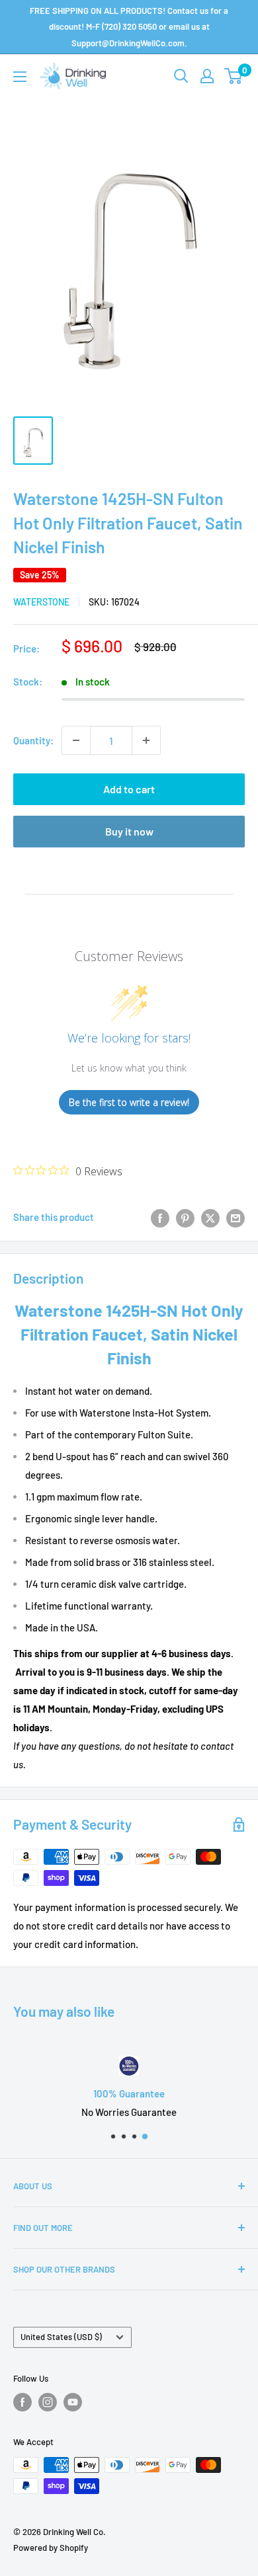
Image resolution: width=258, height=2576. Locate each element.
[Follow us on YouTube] (73, 2402)
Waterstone (41, 602)
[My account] (207, 76)
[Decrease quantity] (76, 740)
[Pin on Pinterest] (185, 1217)
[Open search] (181, 76)
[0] (234, 76)
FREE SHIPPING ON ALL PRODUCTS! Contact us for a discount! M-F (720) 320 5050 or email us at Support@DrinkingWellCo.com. (129, 27)
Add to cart (129, 789)
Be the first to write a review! (129, 1102)
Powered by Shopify (51, 2548)
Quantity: (33, 740)
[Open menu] (20, 77)
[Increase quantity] (146, 740)
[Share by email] (236, 1217)
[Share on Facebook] (160, 1217)
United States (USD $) (61, 2337)
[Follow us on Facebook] (22, 2402)
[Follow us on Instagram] (48, 2402)
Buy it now (129, 831)
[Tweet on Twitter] (210, 1217)
